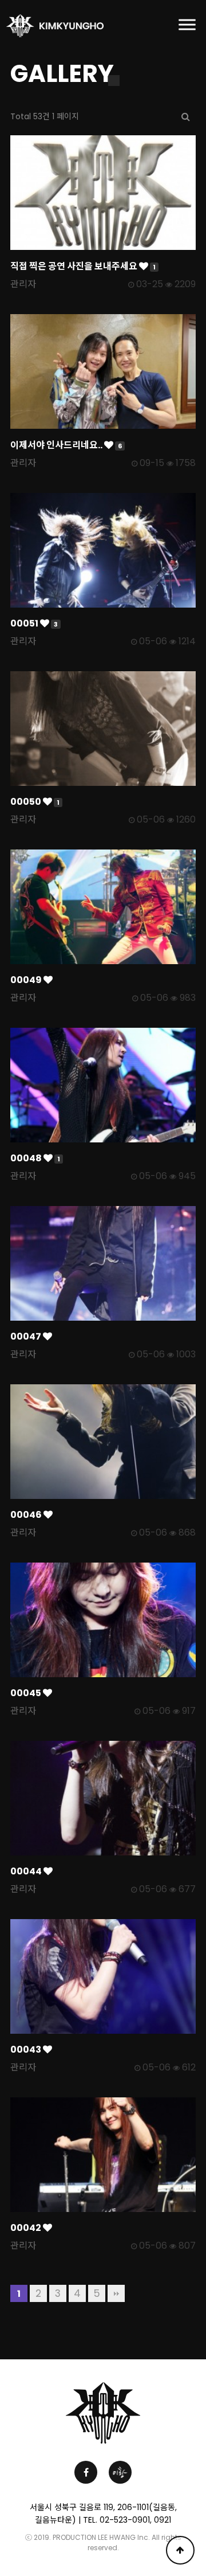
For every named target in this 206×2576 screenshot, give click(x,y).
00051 (34, 623)
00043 (27, 2050)
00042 (27, 2228)
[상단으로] (180, 2550)
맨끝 (116, 2293)
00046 (27, 1515)
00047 (27, 1336)
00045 (27, 1693)
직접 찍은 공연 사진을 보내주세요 (83, 266)
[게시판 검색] (186, 117)
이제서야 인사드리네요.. (66, 445)
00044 (27, 1871)
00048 (35, 1158)
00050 (35, 802)
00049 (27, 980)
